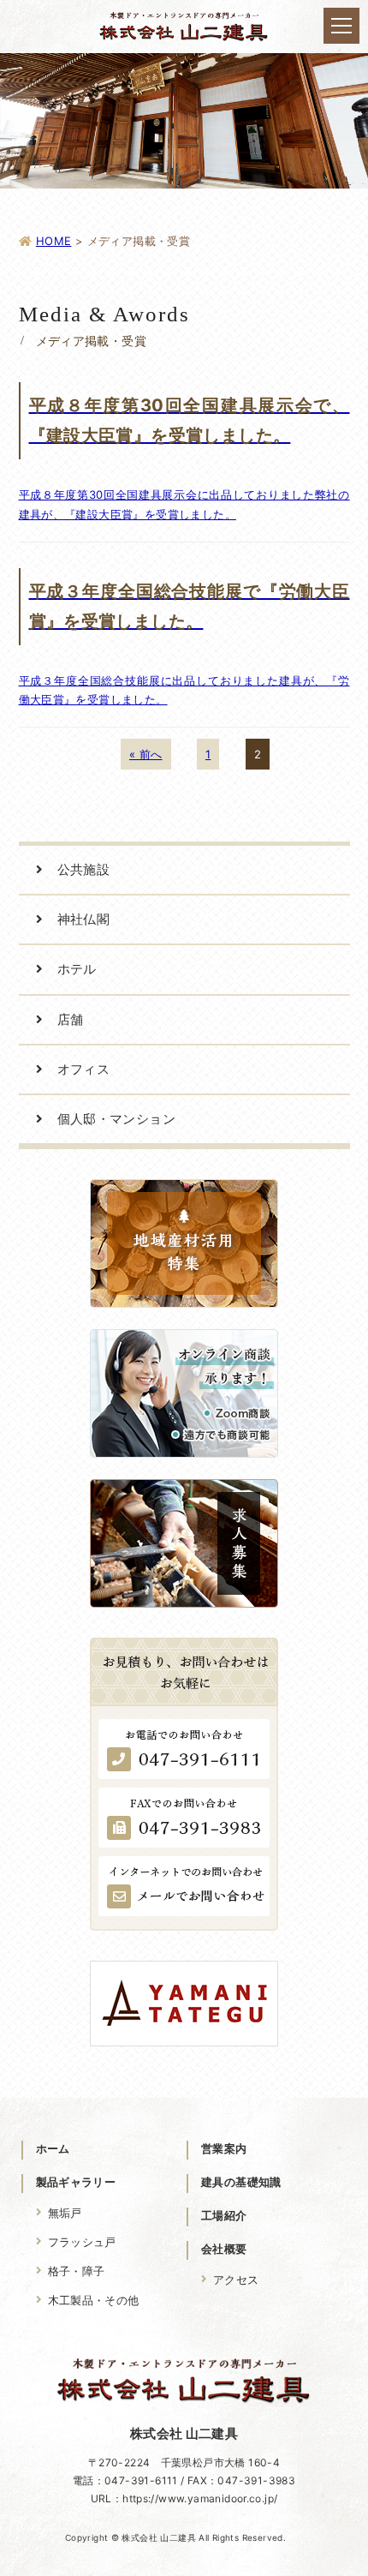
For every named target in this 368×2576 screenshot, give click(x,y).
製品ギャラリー (76, 2182)
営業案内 (224, 2148)
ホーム (53, 2148)
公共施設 (84, 869)
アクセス (236, 2279)
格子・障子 (77, 2271)
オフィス (84, 1069)
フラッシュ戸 (82, 2242)
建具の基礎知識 (241, 2182)
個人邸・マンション (117, 1119)
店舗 (71, 1019)
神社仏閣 (84, 919)
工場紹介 (224, 2215)
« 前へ (146, 754)
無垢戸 (65, 2213)
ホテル (77, 969)
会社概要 (224, 2249)
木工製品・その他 (94, 2300)
